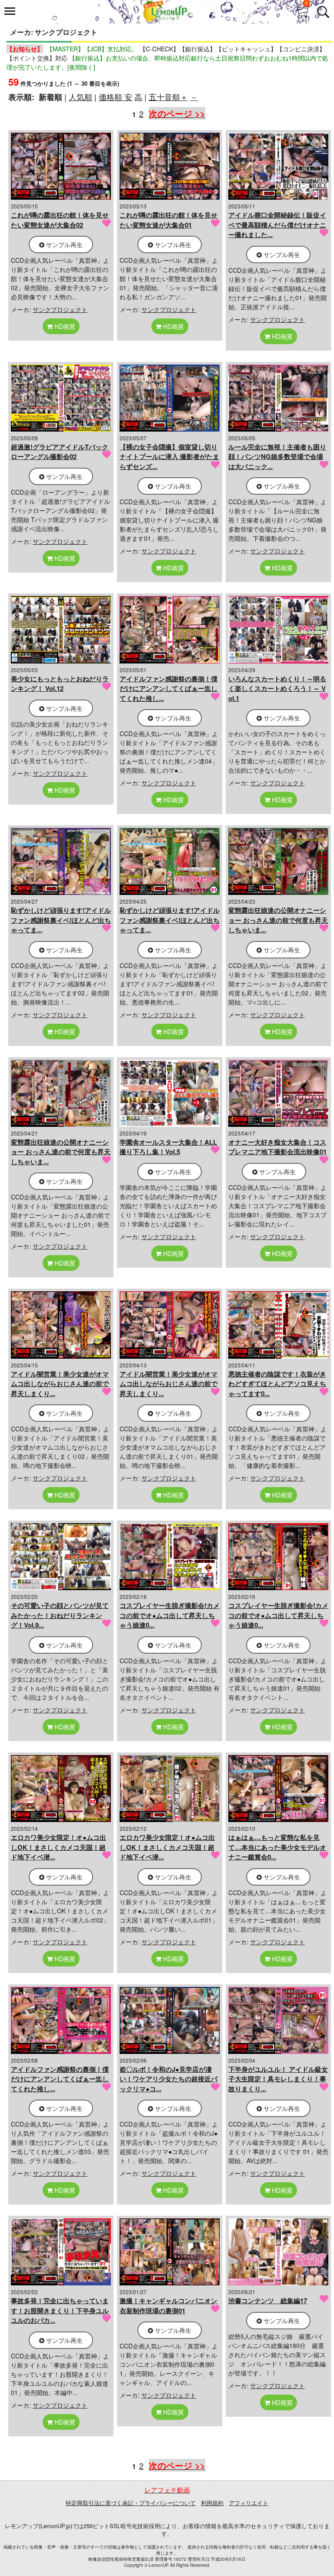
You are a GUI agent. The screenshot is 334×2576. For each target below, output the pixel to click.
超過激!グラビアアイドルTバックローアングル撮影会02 (60, 452)
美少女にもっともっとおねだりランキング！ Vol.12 (60, 684)
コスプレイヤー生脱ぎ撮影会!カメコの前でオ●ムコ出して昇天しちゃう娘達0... (170, 1615)
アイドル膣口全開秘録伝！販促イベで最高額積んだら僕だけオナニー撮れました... (277, 225)
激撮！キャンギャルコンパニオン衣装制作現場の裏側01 (169, 2306)
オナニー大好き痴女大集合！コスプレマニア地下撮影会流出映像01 (277, 1147)
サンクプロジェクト (60, 309)
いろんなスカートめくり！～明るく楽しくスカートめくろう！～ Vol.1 (277, 688)
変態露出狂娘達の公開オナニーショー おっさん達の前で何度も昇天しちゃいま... (278, 920)
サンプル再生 (63, 245)
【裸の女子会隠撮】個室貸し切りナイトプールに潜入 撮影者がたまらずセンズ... (169, 457)
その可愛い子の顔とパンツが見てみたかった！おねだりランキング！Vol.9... (60, 1615)
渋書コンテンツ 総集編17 (268, 2301)
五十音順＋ (168, 97)
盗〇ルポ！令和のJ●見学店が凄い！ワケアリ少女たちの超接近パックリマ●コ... (169, 2079)
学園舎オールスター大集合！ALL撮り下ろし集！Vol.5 (168, 1147)
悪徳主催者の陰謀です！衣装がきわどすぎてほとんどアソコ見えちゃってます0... (277, 1384)
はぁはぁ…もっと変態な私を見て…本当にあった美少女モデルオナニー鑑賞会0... (277, 1847)
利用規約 (212, 2503)
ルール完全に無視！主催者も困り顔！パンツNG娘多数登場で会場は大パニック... (277, 457)
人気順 (80, 97)
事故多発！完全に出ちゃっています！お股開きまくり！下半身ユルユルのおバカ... (60, 2310)
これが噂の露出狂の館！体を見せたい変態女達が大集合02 (60, 220)
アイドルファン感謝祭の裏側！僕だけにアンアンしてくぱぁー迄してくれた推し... (169, 688)
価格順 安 (115, 97)
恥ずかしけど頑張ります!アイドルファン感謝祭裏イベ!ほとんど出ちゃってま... (61, 920)
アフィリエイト (249, 2503)
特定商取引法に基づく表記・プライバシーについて (131, 2503)
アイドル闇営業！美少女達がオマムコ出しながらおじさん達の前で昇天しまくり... (60, 1384)
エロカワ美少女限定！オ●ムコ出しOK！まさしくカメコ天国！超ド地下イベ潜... (58, 1847)
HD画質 (64, 326)
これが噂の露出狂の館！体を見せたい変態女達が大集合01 (169, 220)
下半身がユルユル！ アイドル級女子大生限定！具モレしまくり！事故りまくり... (278, 2079)
